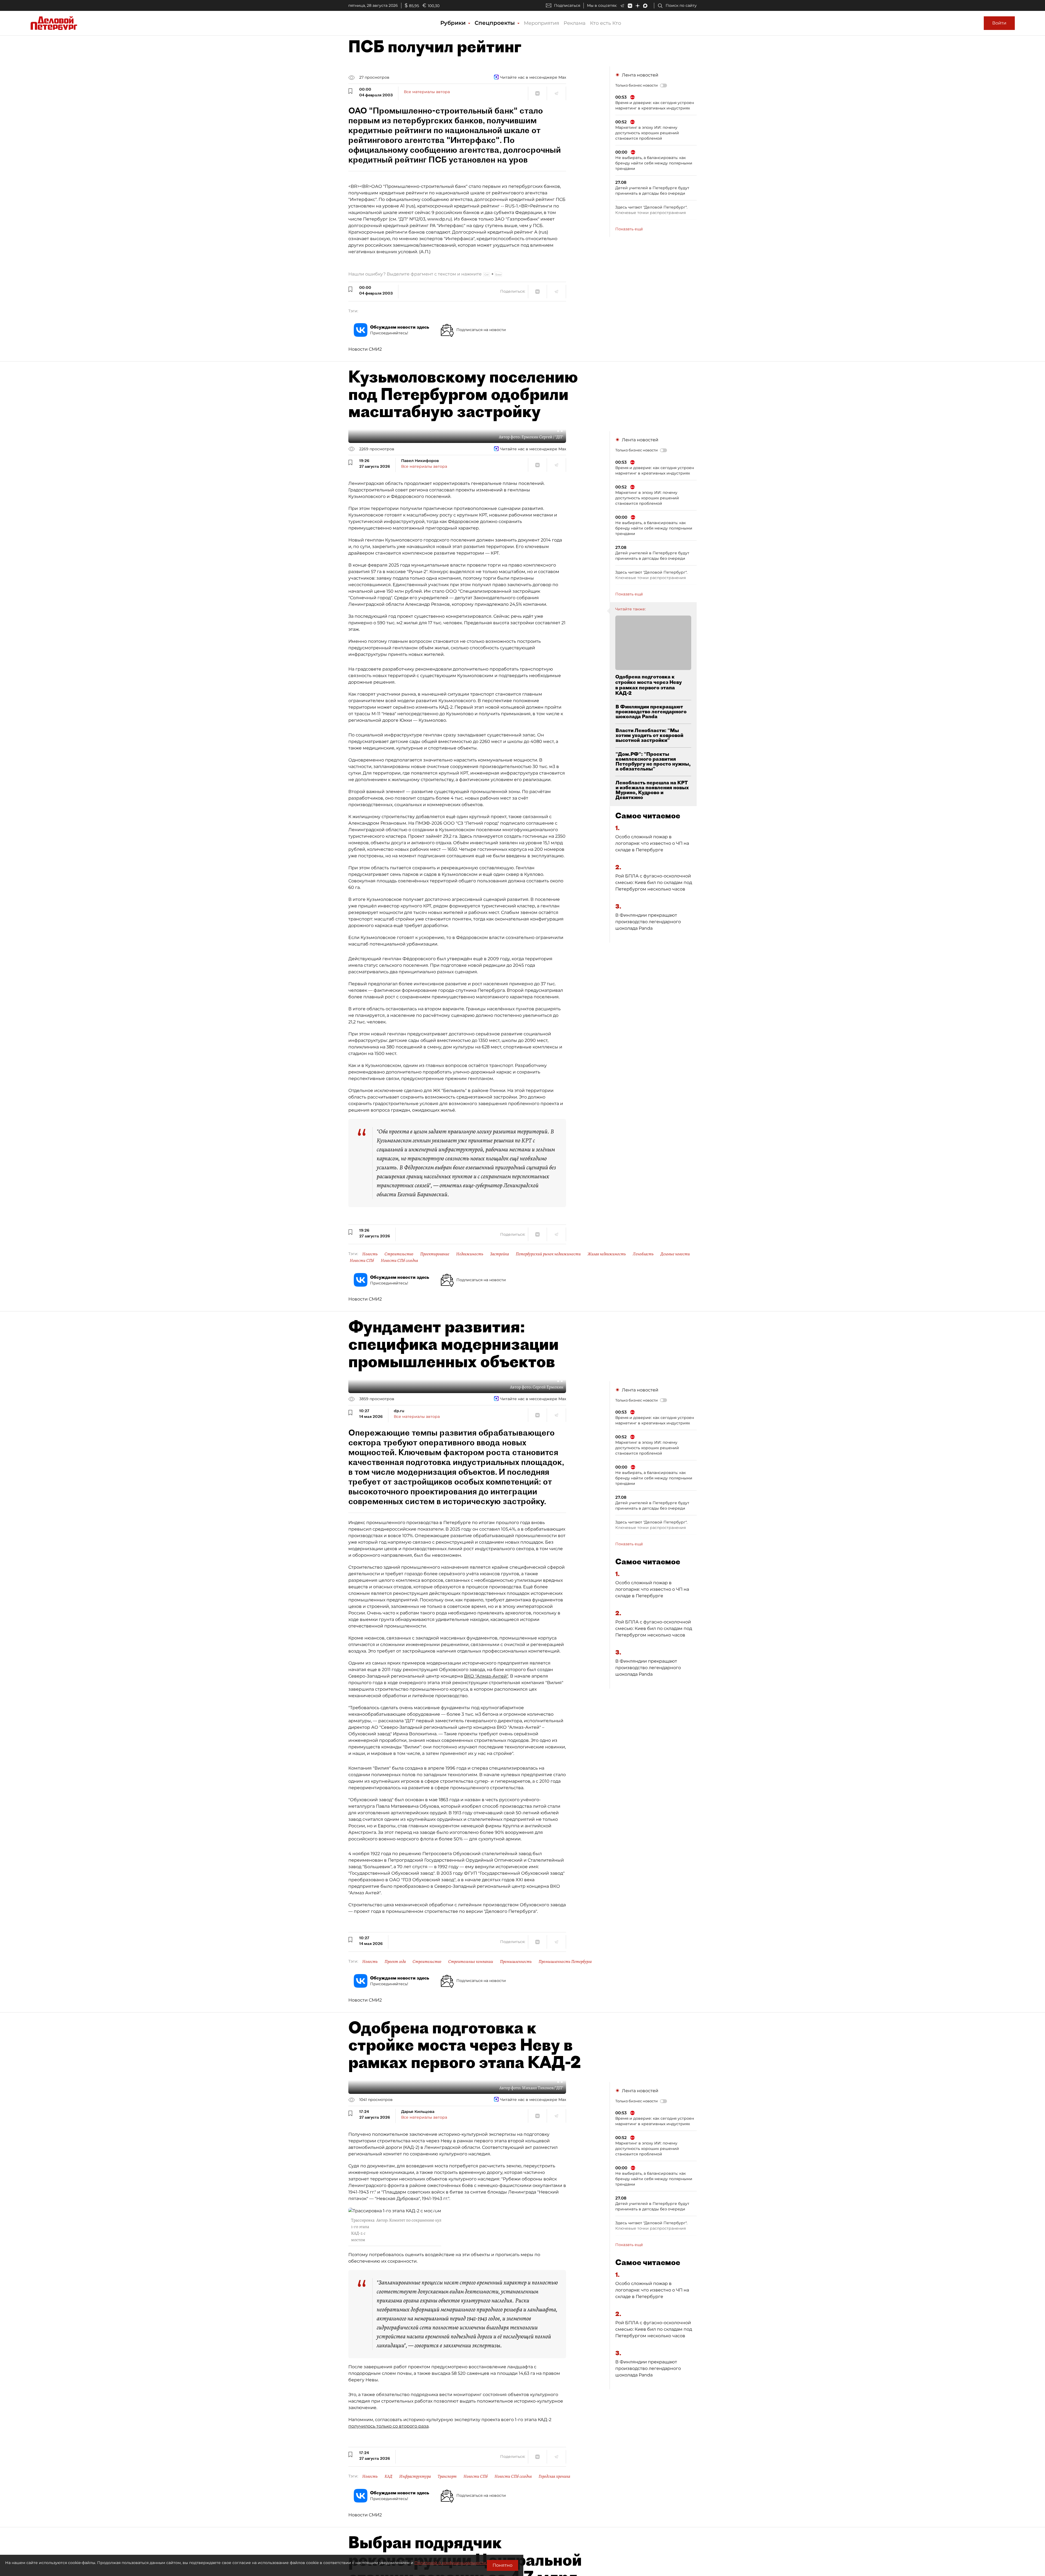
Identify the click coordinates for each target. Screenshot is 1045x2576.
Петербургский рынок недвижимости (548, 1254)
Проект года (395, 1962)
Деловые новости (675, 1254)
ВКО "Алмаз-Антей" (486, 1676)
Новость (370, 1254)
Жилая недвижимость (607, 1254)
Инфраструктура (415, 2476)
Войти (999, 23)
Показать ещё (629, 229)
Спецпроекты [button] (496, 23)
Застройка (500, 1254)
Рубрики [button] (454, 23)
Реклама (575, 23)
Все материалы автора (427, 92)
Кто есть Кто (606, 23)
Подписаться (567, 5)
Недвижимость (470, 1254)
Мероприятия (542, 23)
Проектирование (435, 1254)
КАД (388, 2476)
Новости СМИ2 (365, 349)
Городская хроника (554, 2476)
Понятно (502, 2565)
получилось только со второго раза (388, 2426)
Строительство (399, 1254)
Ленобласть (643, 1254)
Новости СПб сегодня (399, 1261)
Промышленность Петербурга (565, 1962)
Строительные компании (471, 1962)
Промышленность (516, 1962)
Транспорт (447, 2476)
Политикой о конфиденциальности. (451, 2563)
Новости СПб (362, 1261)
